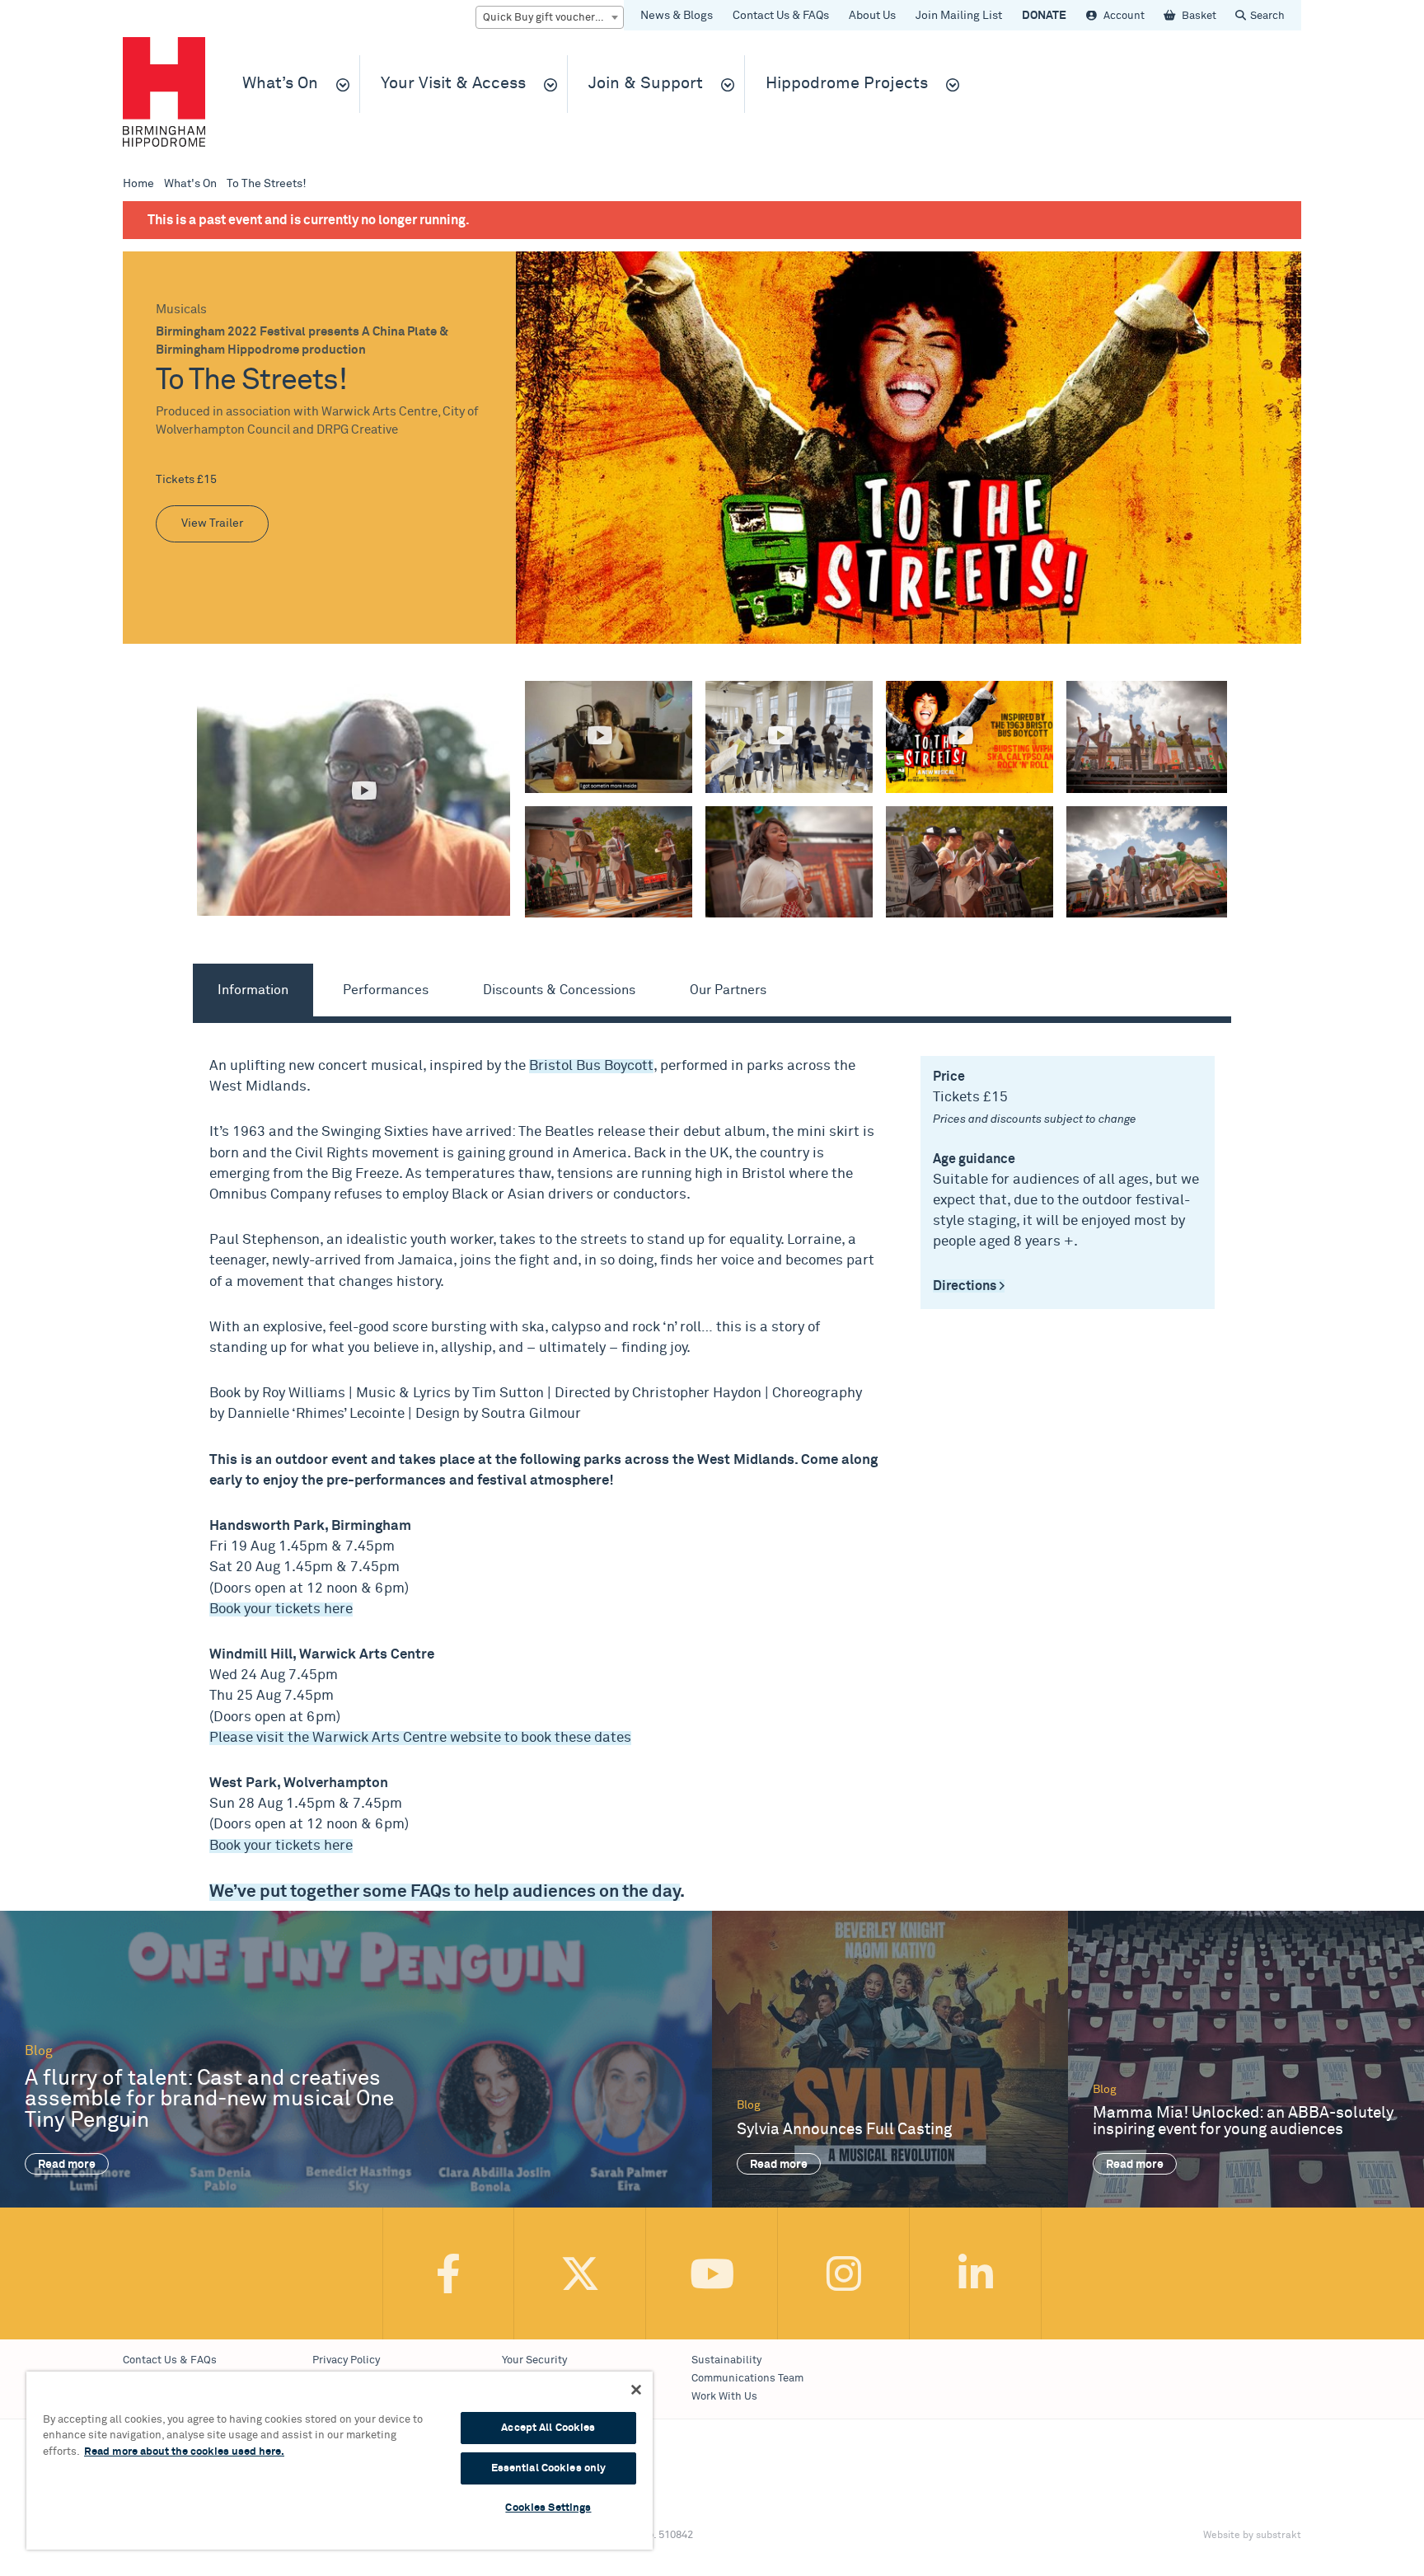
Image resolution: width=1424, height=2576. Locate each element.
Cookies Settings (548, 2508)
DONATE (1044, 16)
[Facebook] (448, 2273)
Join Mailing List (959, 16)
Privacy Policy (346, 2360)
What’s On (280, 84)
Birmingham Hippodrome (164, 92)
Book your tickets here (281, 1609)
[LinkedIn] (976, 2273)
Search (1267, 16)
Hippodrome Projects (847, 84)
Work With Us (724, 2397)
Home (138, 184)
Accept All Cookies (548, 2428)
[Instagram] (844, 2273)
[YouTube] (712, 2273)
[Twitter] (580, 2273)
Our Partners (728, 990)
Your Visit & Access (453, 84)
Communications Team (747, 2379)
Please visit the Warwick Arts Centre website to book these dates (420, 1738)
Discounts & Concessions (559, 990)
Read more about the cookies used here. (184, 2452)
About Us (872, 16)
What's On (190, 184)
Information (253, 990)
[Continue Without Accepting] (636, 2390)
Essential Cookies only (549, 2468)
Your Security (534, 2360)
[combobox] (550, 17)
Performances (386, 990)
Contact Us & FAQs (781, 16)
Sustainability (726, 2360)
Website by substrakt (1252, 2536)
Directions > (969, 1286)
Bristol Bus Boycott (591, 1066)
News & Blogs (677, 16)
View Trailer (212, 523)
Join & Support (646, 84)
